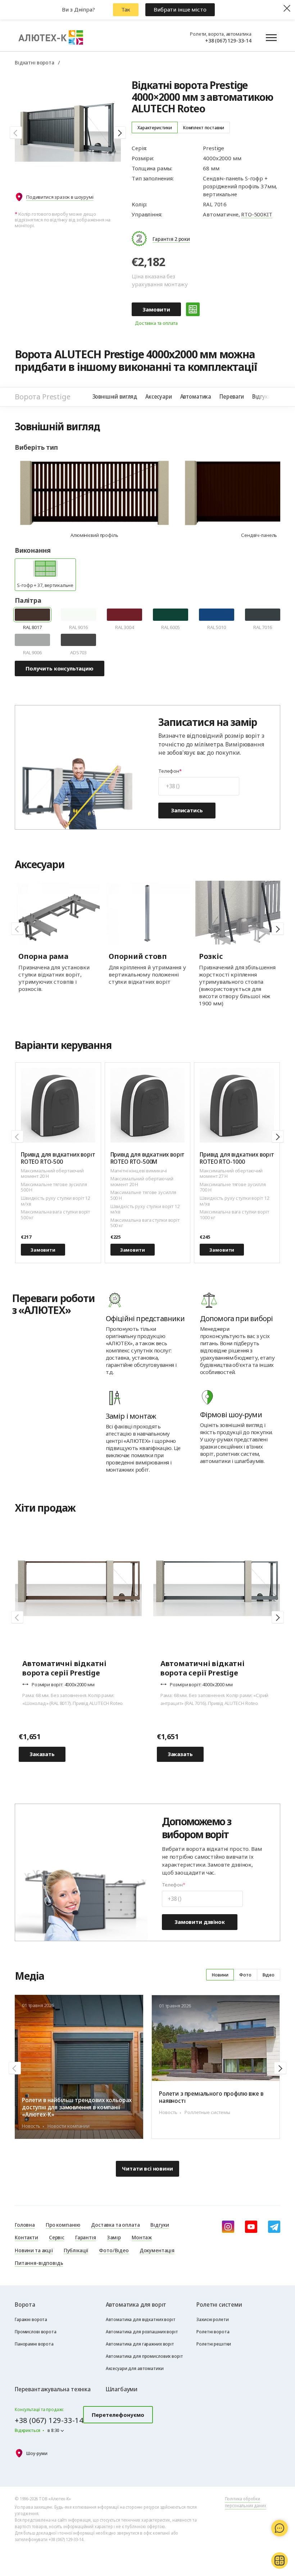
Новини (220, 1975)
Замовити (156, 309)
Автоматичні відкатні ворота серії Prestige (64, 1668)
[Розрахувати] (193, 309)
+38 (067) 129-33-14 (228, 40)
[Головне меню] (271, 37)
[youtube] (251, 2227)
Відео (269, 1975)
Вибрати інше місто (180, 9)
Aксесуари (159, 396)
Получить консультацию (60, 668)
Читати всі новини (147, 2168)
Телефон (169, 771)
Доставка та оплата (156, 323)
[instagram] (228, 2227)
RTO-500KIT (257, 214)
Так (126, 9)
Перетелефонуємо (118, 2415)
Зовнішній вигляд (115, 396)
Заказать (42, 1754)
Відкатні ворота (35, 62)
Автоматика (196, 396)
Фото (245, 1975)
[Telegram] (274, 2227)
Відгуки (262, 396)
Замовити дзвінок (200, 1922)
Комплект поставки (204, 127)
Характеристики (155, 127)
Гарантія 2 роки (171, 239)
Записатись (187, 810)
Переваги (232, 396)
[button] (16, 133)
